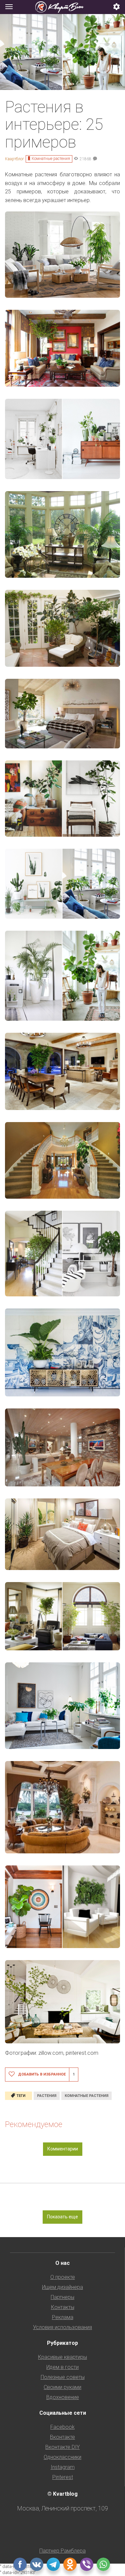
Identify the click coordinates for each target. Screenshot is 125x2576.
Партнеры (62, 2297)
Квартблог (14, 159)
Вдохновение (63, 2397)
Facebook (62, 2427)
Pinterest (63, 2477)
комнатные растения (86, 2096)
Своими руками (62, 2387)
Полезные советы (63, 2377)
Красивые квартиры (62, 2357)
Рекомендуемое (34, 2124)
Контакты (63, 2307)
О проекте (63, 2277)
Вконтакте (62, 2437)
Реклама (63, 2317)
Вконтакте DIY (62, 2447)
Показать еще (62, 2217)
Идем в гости (62, 2367)
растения (47, 2096)
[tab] (62, 7)
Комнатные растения (51, 159)
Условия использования (62, 2327)
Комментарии (63, 2149)
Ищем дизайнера (62, 2287)
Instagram (63, 2467)
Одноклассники (62, 2457)
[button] (117, 7)
